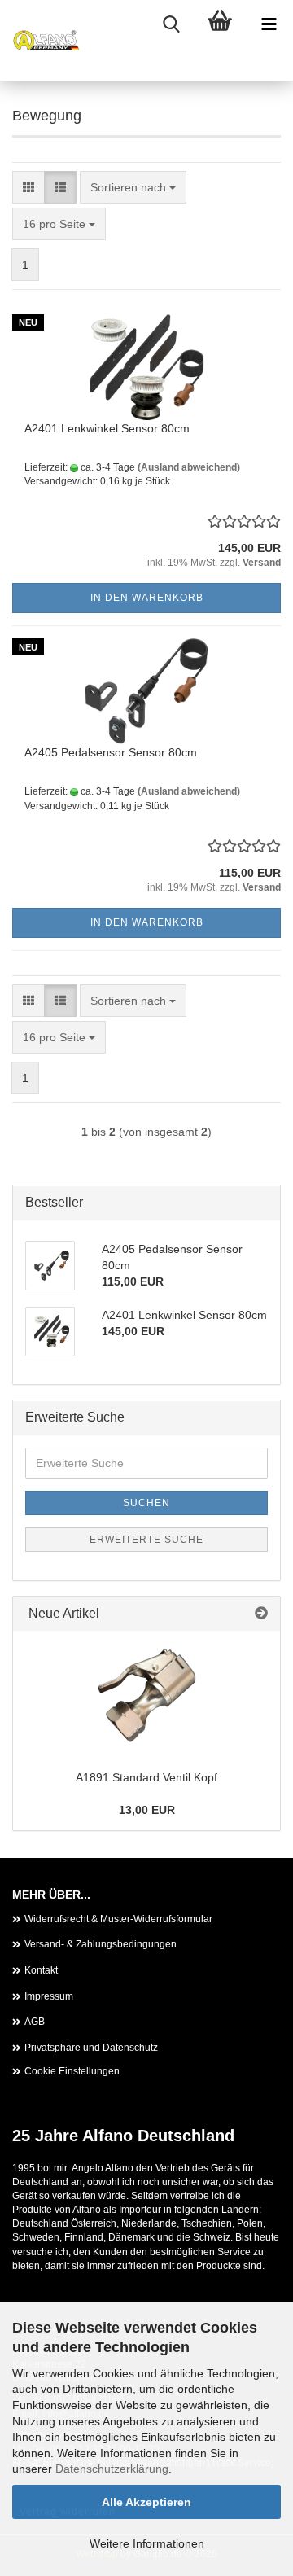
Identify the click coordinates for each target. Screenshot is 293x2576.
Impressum (49, 1996)
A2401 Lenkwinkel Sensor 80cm (107, 428)
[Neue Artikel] (261, 1614)
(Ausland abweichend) (189, 467)
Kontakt (41, 1970)
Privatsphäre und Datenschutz (91, 2048)
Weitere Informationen (147, 2543)
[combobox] (133, 187)
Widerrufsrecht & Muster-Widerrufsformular (118, 1919)
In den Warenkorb (147, 598)
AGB (35, 2022)
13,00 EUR (147, 1810)
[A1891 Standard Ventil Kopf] (146, 1696)
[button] (28, 187)
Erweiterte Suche (146, 1540)
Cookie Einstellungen (72, 2071)
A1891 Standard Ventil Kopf (146, 1777)
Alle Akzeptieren (146, 2502)
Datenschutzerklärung (112, 2469)
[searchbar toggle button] (171, 24)
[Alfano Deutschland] (41, 41)
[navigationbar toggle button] (269, 24)
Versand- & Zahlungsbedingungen (101, 1944)
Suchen (146, 1503)
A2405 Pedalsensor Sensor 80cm (111, 752)
